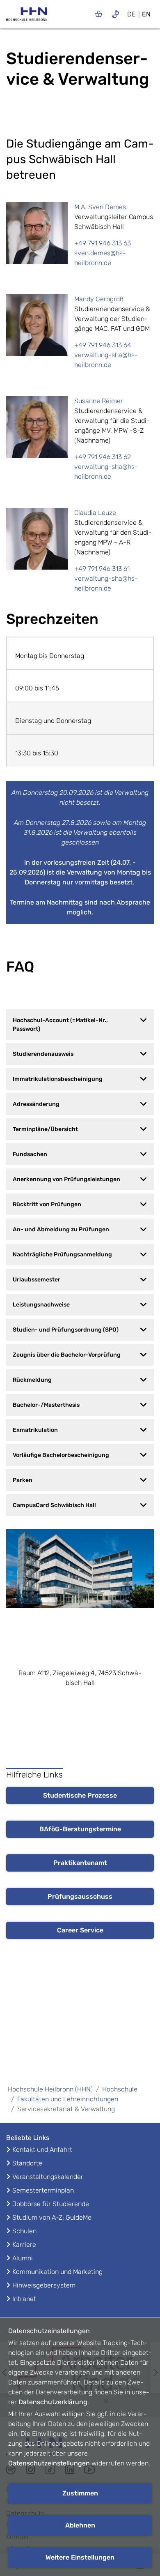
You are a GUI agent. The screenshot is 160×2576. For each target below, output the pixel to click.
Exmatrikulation (35, 1430)
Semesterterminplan (43, 2190)
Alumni (23, 2258)
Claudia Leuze (95, 513)
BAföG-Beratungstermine (80, 1829)
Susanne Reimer (99, 401)
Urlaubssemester (37, 1280)
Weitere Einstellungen (80, 2557)
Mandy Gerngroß (99, 299)
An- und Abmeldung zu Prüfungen (61, 1229)
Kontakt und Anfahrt (42, 2150)
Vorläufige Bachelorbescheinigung (61, 1455)
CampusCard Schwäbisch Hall (54, 1505)
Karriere (24, 2245)
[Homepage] (27, 17)
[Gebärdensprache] (115, 14)
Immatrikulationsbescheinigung (58, 1079)
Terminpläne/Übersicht (45, 1129)
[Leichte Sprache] (99, 14)
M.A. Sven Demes (100, 207)
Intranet (24, 2299)
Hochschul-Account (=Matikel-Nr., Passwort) (60, 1025)
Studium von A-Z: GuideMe (52, 2217)
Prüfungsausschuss (80, 1896)
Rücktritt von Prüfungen (47, 1204)
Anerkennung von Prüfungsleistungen (66, 1179)
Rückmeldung (32, 1380)
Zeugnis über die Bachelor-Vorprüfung (67, 1355)
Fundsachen (30, 1154)
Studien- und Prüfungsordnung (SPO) (66, 1330)
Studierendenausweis (43, 1054)
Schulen (24, 2231)
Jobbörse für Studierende (51, 2204)
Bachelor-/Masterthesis (46, 1405)
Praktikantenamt (80, 1863)
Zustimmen (80, 2493)
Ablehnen (80, 2525)
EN (146, 14)
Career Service (80, 1930)
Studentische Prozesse (80, 1795)
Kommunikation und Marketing (57, 2272)
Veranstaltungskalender (48, 2177)
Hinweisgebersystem (44, 2285)
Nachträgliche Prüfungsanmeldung (62, 1255)
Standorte (27, 2163)
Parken (23, 1480)
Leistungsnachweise (41, 1305)
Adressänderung (36, 1104)
